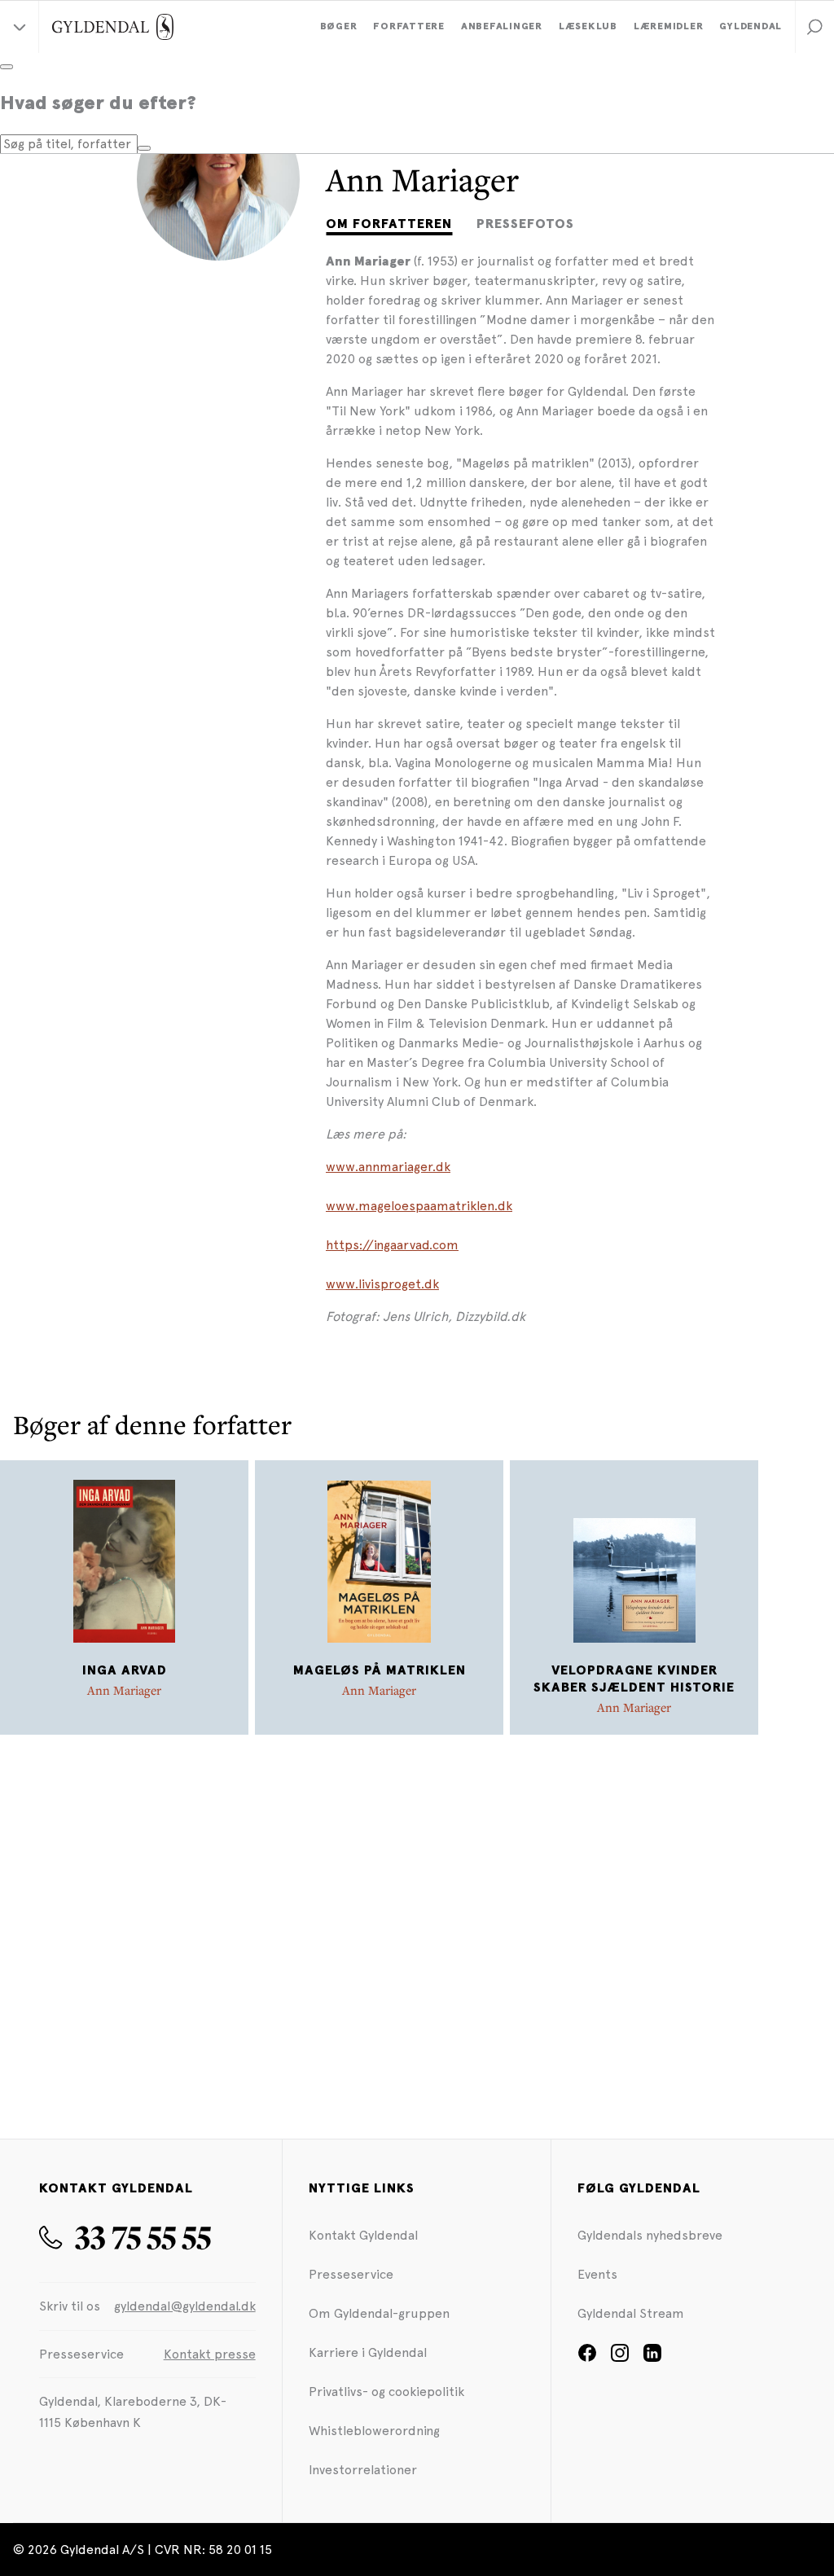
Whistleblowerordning (374, 2431)
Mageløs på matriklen (380, 1670)
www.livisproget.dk (382, 1284)
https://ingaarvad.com (392, 1245)
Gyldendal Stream (631, 2313)
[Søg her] (144, 148)
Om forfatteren (389, 224)
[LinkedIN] (652, 2358)
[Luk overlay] (7, 67)
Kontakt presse (210, 2354)
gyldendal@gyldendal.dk (185, 2306)
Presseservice (351, 2274)
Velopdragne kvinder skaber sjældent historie (634, 1679)
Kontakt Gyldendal (363, 2235)
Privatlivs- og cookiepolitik (386, 2392)
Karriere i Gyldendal (368, 2352)
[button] (814, 27)
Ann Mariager (124, 1690)
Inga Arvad (125, 1670)
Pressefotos (525, 224)
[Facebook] (587, 2358)
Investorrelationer (363, 2470)
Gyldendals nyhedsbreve (650, 2235)
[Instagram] (620, 2358)
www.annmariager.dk (388, 1167)
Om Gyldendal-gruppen (379, 2313)
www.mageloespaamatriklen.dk (419, 1206)
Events (597, 2274)
